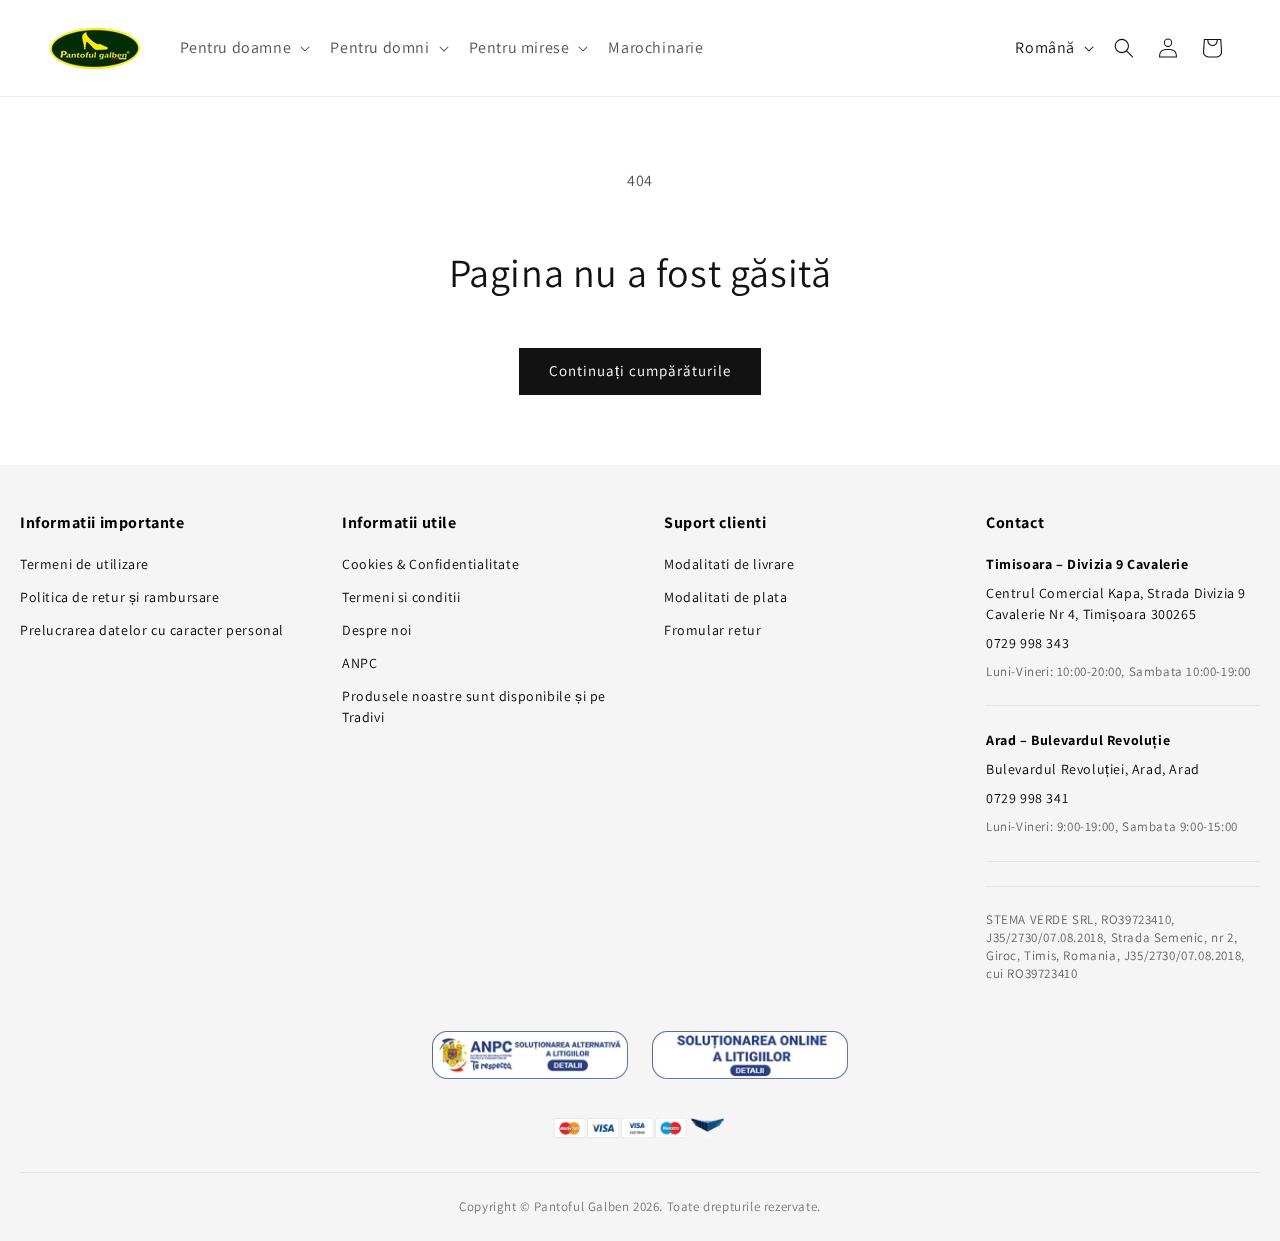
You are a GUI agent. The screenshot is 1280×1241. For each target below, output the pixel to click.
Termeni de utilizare (84, 564)
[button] (243, 48)
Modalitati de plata (725, 597)
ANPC (359, 663)
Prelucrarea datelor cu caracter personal (152, 630)
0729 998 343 (1027, 643)
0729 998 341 (1027, 798)
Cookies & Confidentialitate (430, 564)
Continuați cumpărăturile (640, 370)
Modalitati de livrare (729, 564)
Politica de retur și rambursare (120, 597)
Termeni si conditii (401, 597)
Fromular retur (712, 630)
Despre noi (377, 630)
